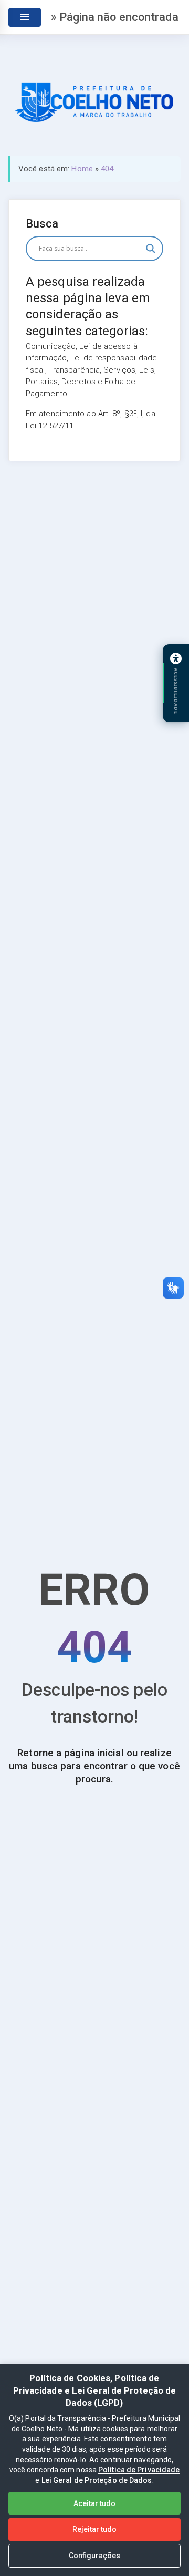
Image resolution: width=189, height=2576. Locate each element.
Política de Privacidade (139, 2470)
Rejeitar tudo (94, 2529)
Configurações (94, 2556)
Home (82, 169)
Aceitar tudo (94, 2503)
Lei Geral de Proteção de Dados (97, 2480)
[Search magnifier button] (151, 249)
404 (107, 169)
